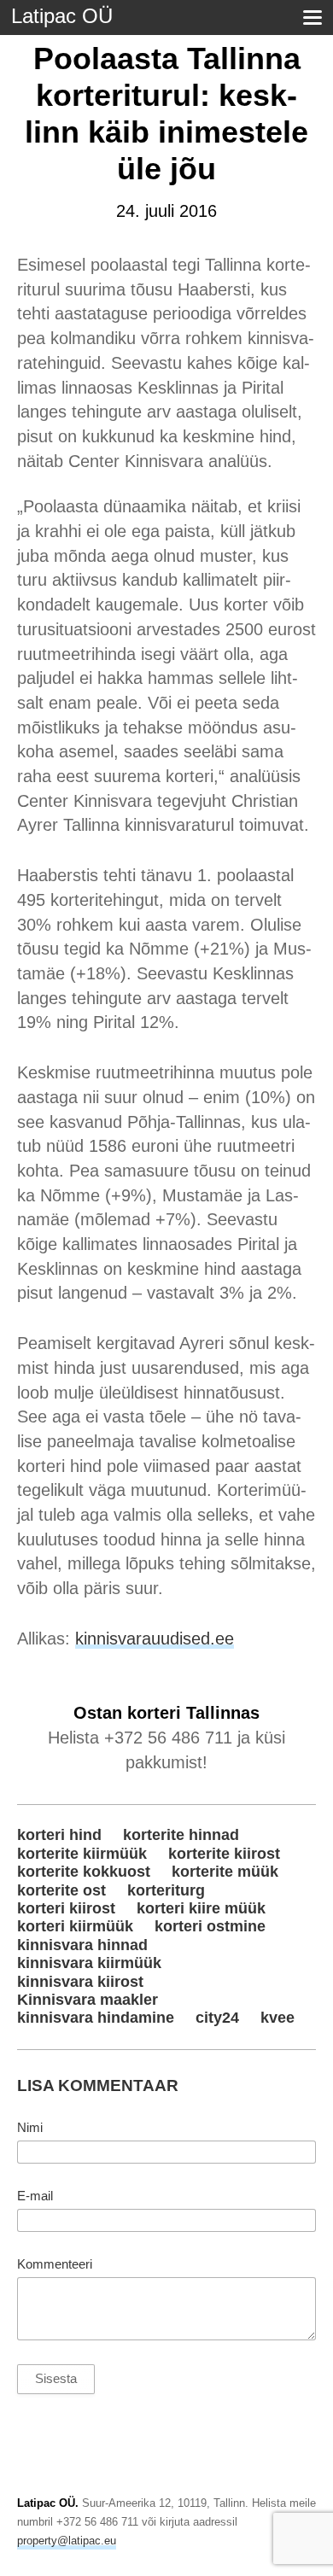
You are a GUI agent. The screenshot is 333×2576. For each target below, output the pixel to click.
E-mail (35, 2196)
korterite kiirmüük (82, 1854)
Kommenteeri (55, 2264)
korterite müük (225, 1872)
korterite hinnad (181, 1835)
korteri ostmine (210, 1926)
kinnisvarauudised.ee (155, 1638)
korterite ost (61, 1890)
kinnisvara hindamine (96, 2018)
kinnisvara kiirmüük (89, 1963)
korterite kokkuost (84, 1872)
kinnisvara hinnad (82, 1945)
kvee (277, 2018)
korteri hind (59, 1835)
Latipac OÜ (62, 16)
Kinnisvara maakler (88, 2000)
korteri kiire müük (201, 1908)
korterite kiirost (224, 1854)
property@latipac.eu (67, 2541)
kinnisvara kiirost (80, 1982)
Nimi (30, 2128)
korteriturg (166, 1890)
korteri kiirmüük (75, 1926)
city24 (217, 2018)
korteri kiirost (66, 1908)
